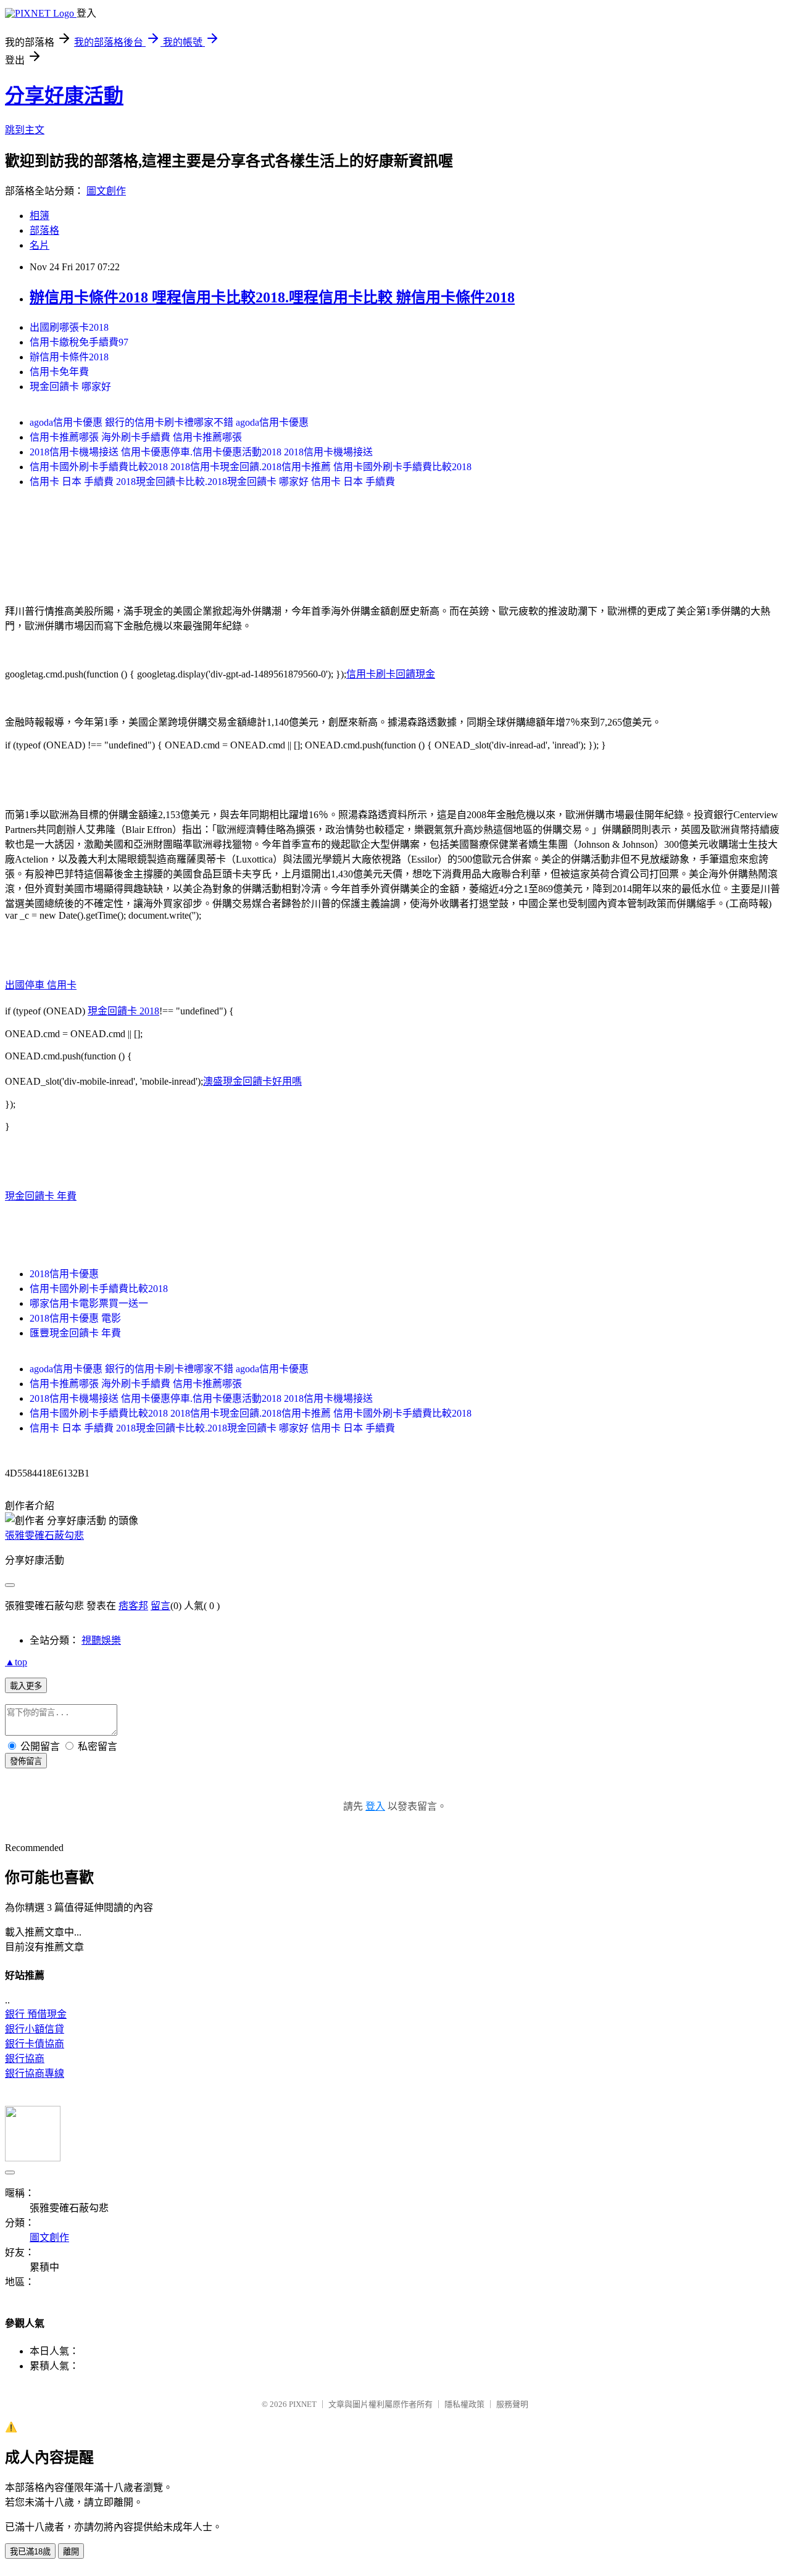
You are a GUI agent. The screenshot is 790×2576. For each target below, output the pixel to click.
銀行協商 (25, 2059)
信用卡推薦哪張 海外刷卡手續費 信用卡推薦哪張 (136, 437)
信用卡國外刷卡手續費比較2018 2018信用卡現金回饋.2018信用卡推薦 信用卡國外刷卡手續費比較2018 (251, 467)
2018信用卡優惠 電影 (75, 1318)
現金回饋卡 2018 (123, 1011)
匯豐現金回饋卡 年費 (75, 1333)
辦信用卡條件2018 (69, 357)
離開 (71, 2552)
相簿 (39, 216)
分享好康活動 (64, 96)
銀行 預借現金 (36, 2014)
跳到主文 (25, 130)
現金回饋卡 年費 (41, 1196)
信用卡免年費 (59, 372)
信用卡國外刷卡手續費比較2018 (99, 1289)
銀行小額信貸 (35, 2029)
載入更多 (26, 1686)
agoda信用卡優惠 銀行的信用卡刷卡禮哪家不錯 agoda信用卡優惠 (169, 422)
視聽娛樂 (101, 1640)
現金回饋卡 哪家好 (70, 387)
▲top (16, 1662)
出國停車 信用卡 (41, 985)
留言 (160, 1606)
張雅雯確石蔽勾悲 (44, 1535)
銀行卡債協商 (35, 2044)
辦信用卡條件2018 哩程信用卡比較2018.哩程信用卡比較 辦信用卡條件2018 (272, 297)
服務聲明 (512, 2404)
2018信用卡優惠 (64, 1274)
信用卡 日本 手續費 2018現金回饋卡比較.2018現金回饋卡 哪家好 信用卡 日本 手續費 (212, 482)
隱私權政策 (464, 2404)
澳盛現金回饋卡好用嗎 (252, 1081)
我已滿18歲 (30, 2552)
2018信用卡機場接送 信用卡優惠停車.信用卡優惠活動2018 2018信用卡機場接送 (201, 452)
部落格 (44, 230)
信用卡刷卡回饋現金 (391, 674)
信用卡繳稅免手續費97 (79, 342)
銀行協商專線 (35, 2073)
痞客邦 (133, 1606)
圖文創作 (106, 191)
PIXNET (303, 2404)
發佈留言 (26, 1761)
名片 (39, 245)
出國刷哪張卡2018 (69, 327)
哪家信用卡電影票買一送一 (89, 1303)
